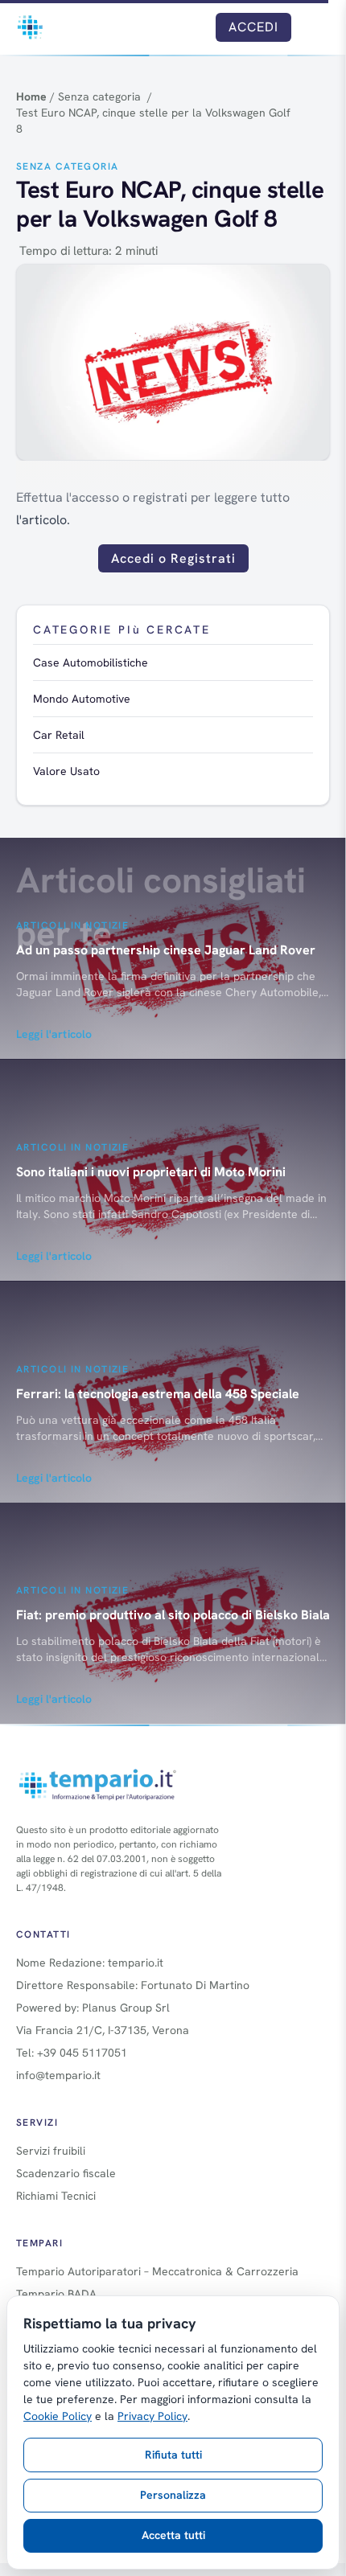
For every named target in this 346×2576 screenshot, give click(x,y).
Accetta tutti (173, 2535)
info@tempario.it (58, 2075)
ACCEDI (253, 27)
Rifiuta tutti (173, 2455)
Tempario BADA (56, 2294)
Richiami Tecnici (56, 2196)
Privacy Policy (152, 2416)
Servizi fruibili (51, 2151)
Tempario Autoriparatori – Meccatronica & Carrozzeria (157, 2271)
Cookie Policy (58, 2416)
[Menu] (315, 27)
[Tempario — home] (30, 27)
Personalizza (173, 2495)
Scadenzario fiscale (66, 2173)
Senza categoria (68, 166)
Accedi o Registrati (173, 558)
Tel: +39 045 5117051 (72, 2053)
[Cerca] (192, 27)
